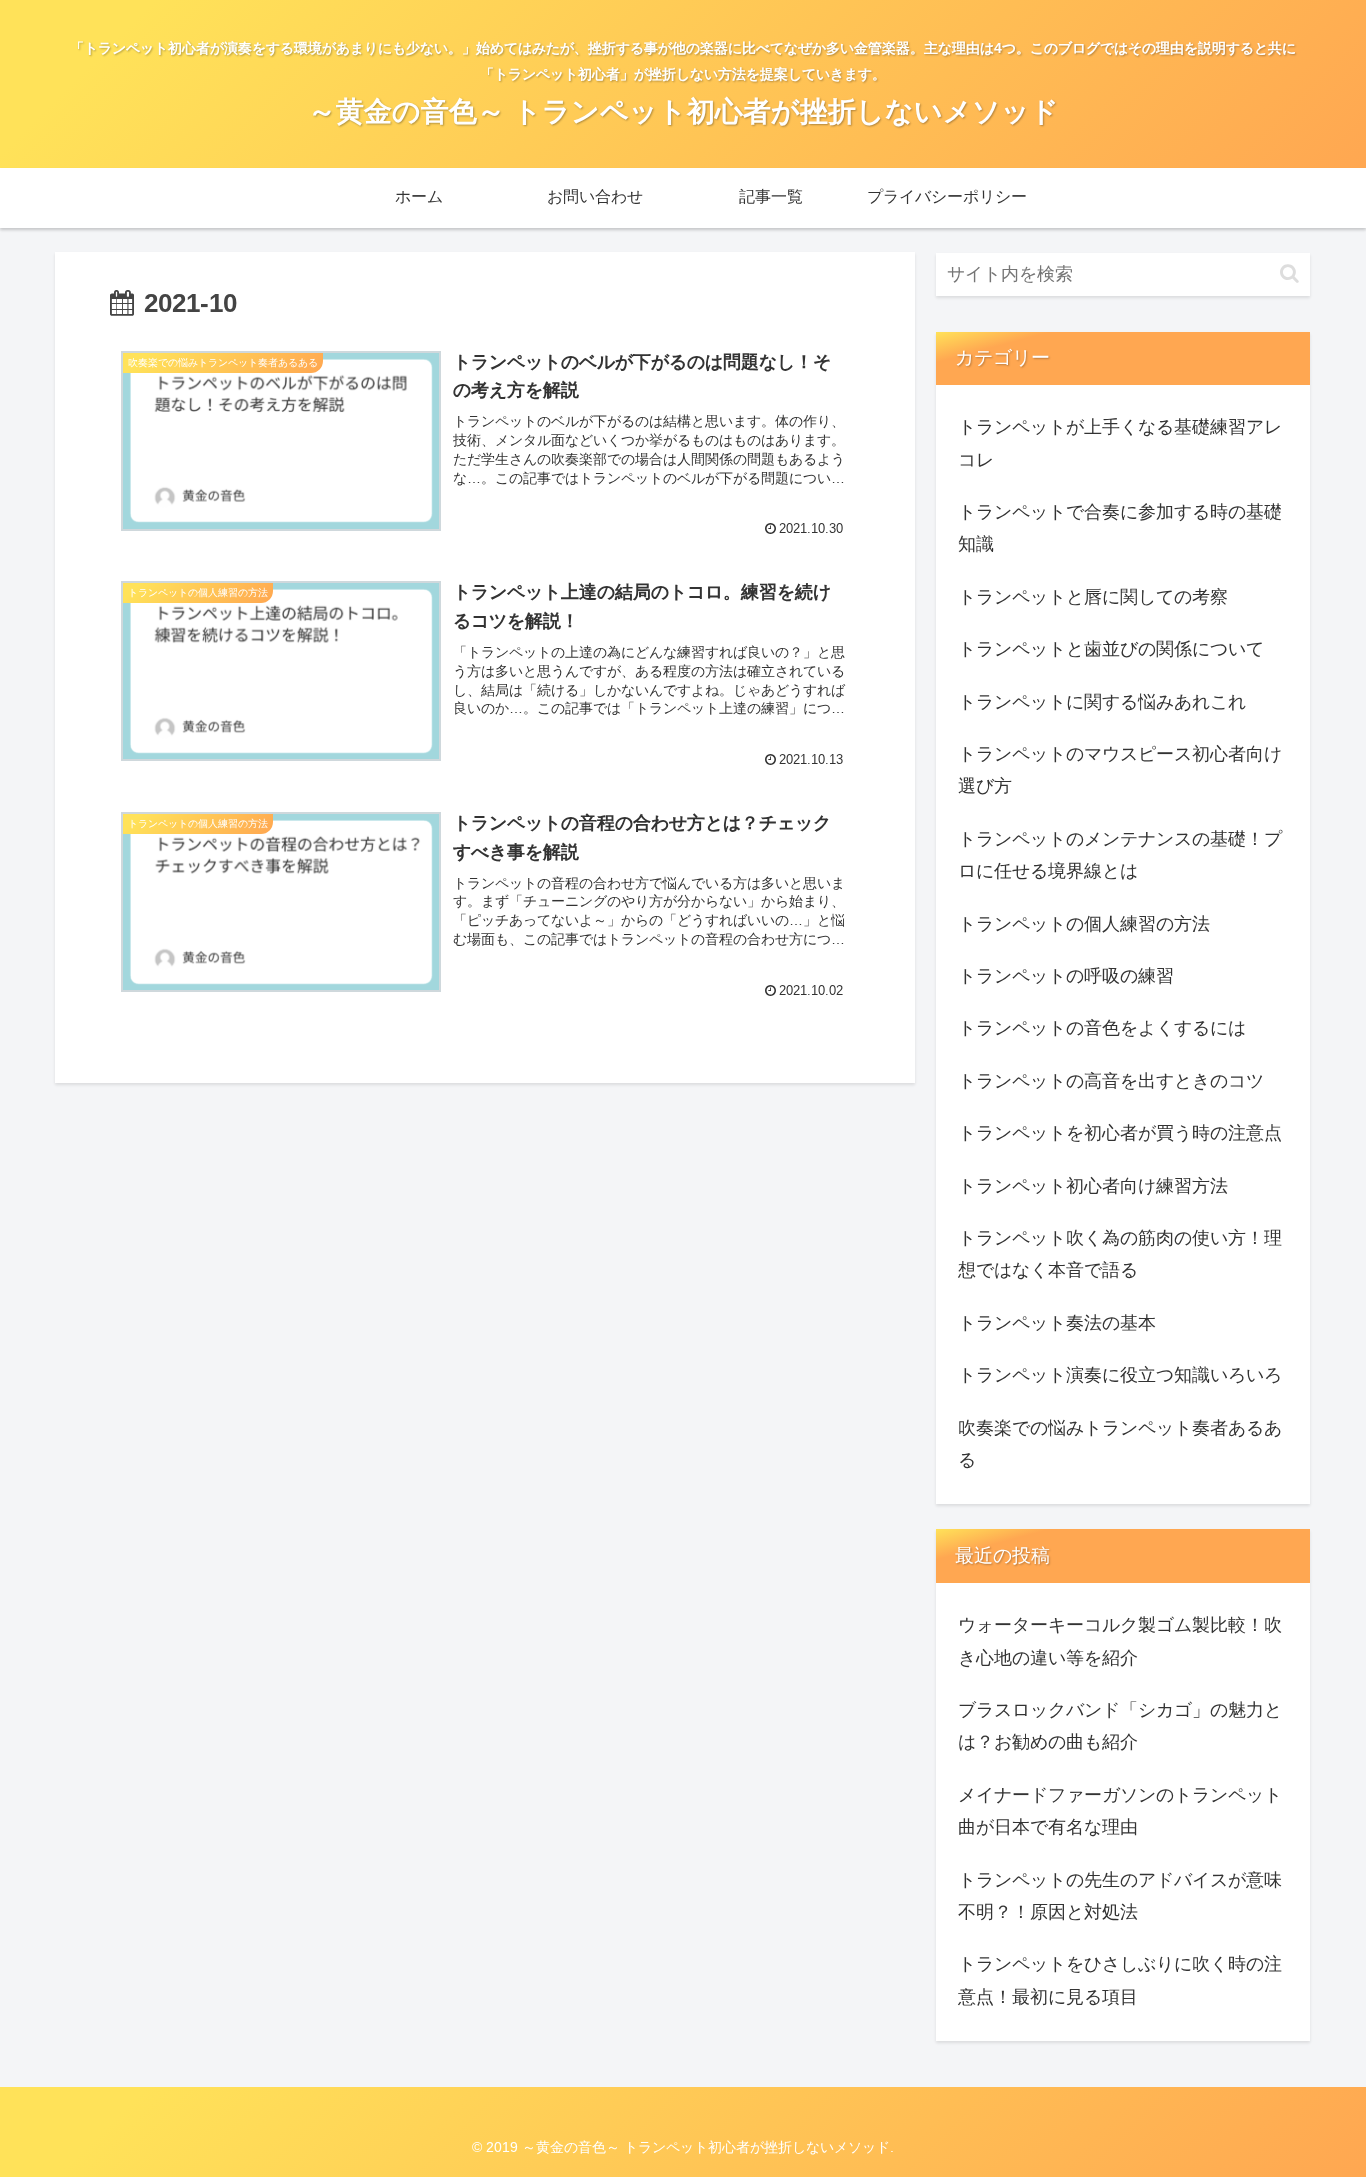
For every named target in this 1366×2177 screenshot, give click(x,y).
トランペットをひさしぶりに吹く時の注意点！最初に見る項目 (1120, 1980)
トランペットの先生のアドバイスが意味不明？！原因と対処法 (1120, 1896)
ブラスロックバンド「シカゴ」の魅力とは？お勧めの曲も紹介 (1120, 1726)
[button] (1289, 273)
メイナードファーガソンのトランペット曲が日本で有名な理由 (1120, 1811)
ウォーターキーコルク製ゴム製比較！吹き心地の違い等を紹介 (1120, 1641)
